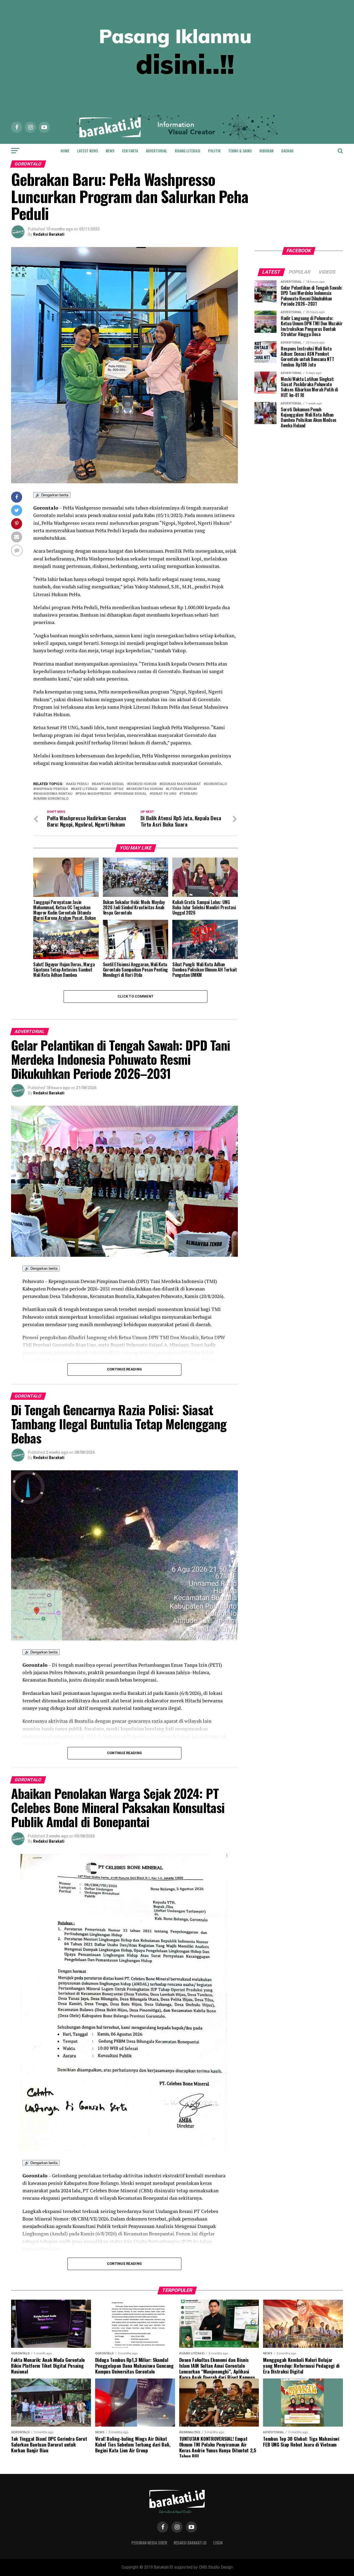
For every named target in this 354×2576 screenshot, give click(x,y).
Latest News (88, 151)
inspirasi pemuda (52, 789)
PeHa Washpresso (94, 794)
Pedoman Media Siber (149, 2543)
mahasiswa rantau (54, 794)
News (110, 151)
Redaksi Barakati (49, 234)
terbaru (189, 794)
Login (218, 2543)
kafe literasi (85, 789)
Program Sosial (132, 794)
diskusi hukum (143, 784)
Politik (214, 151)
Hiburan (266, 151)
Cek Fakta (130, 151)
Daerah (287, 151)
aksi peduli (78, 784)
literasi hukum (182, 789)
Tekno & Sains (240, 151)
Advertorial (156, 151)
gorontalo (216, 784)
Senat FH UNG (164, 794)
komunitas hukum (146, 789)
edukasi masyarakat (181, 784)
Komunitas (113, 789)
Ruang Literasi (188, 151)
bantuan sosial (109, 784)
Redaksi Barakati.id (190, 2543)
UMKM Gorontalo (52, 799)
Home (65, 151)
